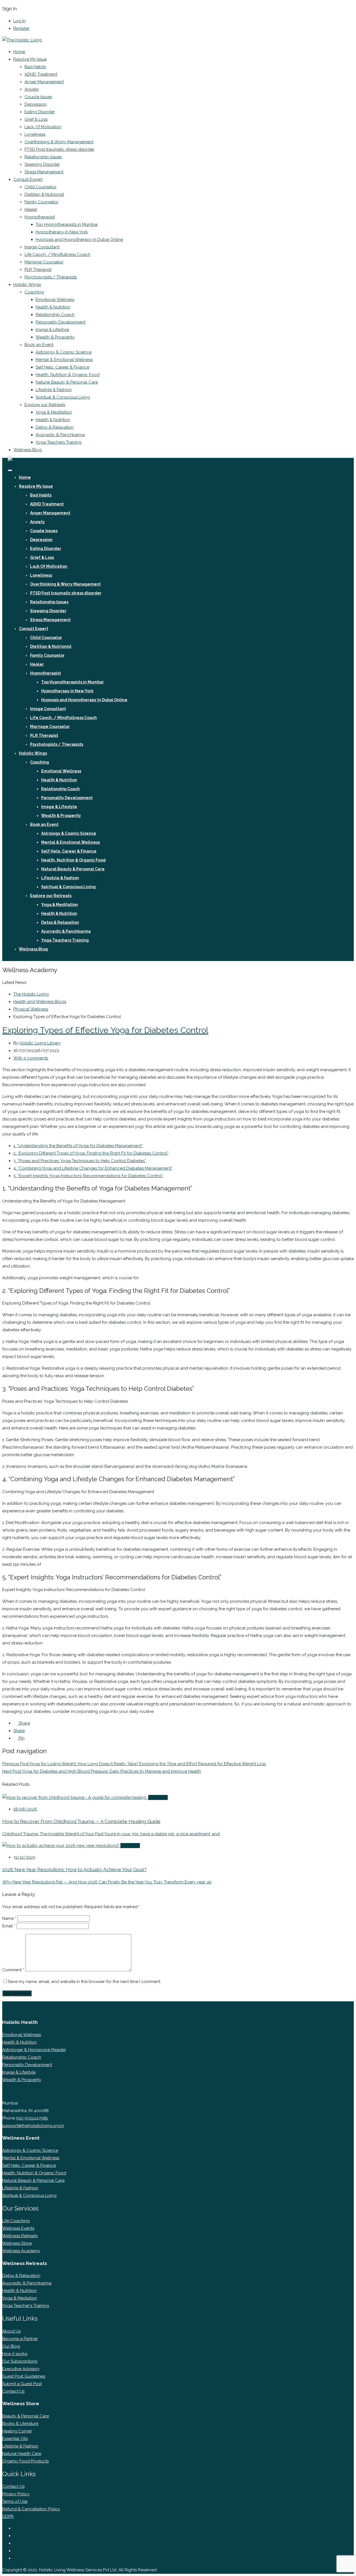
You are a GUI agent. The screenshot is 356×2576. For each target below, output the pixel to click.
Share (24, 1723)
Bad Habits (35, 67)
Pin (21, 1738)
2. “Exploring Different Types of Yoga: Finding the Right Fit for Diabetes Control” (91, 1153)
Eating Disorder (40, 112)
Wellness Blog (28, 450)
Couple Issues (38, 97)
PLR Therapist (38, 270)
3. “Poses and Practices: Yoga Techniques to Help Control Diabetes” (80, 1161)
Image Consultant (42, 247)
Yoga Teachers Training (59, 442)
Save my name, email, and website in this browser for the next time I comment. (84, 1982)
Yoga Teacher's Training (26, 2306)
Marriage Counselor (44, 262)
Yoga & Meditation (54, 412)
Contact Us (13, 2391)
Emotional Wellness (55, 300)
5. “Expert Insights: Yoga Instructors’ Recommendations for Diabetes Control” (88, 1176)
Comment (13, 1970)
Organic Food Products (25, 2461)
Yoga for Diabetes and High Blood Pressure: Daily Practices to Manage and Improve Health (102, 1771)
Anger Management (44, 82)
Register (21, 28)
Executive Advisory (21, 2369)
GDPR (8, 2516)
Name (9, 1918)
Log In (19, 21)
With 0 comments (31, 1058)
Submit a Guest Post (22, 2384)
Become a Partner (20, 2339)
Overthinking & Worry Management (59, 142)
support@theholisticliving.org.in (33, 2126)
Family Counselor (41, 202)
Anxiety (32, 89)
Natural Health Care (22, 2454)
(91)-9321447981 (32, 2118)
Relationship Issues (43, 157)
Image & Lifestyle (52, 330)
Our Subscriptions (20, 2361)
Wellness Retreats (20, 2236)
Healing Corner (17, 2431)
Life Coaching (16, 2221)
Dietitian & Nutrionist (44, 194)
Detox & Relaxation (55, 427)
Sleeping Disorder (42, 164)
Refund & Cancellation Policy (31, 2509)
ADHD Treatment (41, 74)
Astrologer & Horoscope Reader (34, 2050)
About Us (11, 2331)
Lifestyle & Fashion (54, 390)
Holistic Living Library (40, 1043)
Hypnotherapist (40, 217)
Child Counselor (40, 187)
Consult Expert (28, 179)
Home (19, 52)
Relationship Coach (55, 315)
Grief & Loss (36, 119)
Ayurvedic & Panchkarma (60, 435)
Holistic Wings (27, 285)
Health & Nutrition (53, 307)
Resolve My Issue (30, 59)
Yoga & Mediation (20, 2298)
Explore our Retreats (45, 405)
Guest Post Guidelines (24, 2376)
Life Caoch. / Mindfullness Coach (57, 255)
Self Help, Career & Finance (62, 367)
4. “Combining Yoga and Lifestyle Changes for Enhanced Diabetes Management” (93, 1168)
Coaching (34, 292)
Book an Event (39, 345)
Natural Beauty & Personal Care (67, 382)
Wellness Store (17, 2243)
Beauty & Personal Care (26, 2416)
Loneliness (35, 134)
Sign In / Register (23, 957)
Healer (31, 209)
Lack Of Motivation (43, 127)
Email (9, 1926)
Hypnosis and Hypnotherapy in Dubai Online (79, 239)
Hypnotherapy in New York (62, 232)
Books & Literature (20, 2424)
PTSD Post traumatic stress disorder (59, 149)
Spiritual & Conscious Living (63, 397)
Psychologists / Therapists (51, 277)
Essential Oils (15, 2439)
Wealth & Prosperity (55, 337)
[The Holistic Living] (22, 40)
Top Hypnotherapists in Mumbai (67, 224)
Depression (36, 104)
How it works (15, 2354)
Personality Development (60, 322)
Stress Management (44, 172)
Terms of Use (15, 2501)
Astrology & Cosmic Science (64, 352)
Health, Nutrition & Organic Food (68, 375)
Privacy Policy (16, 2494)
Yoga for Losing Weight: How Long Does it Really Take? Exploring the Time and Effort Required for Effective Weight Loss (134, 1764)
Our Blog (11, 2346)
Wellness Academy (21, 2251)
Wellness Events (18, 2228)
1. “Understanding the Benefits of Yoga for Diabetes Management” (78, 1146)
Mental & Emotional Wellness (64, 360)
